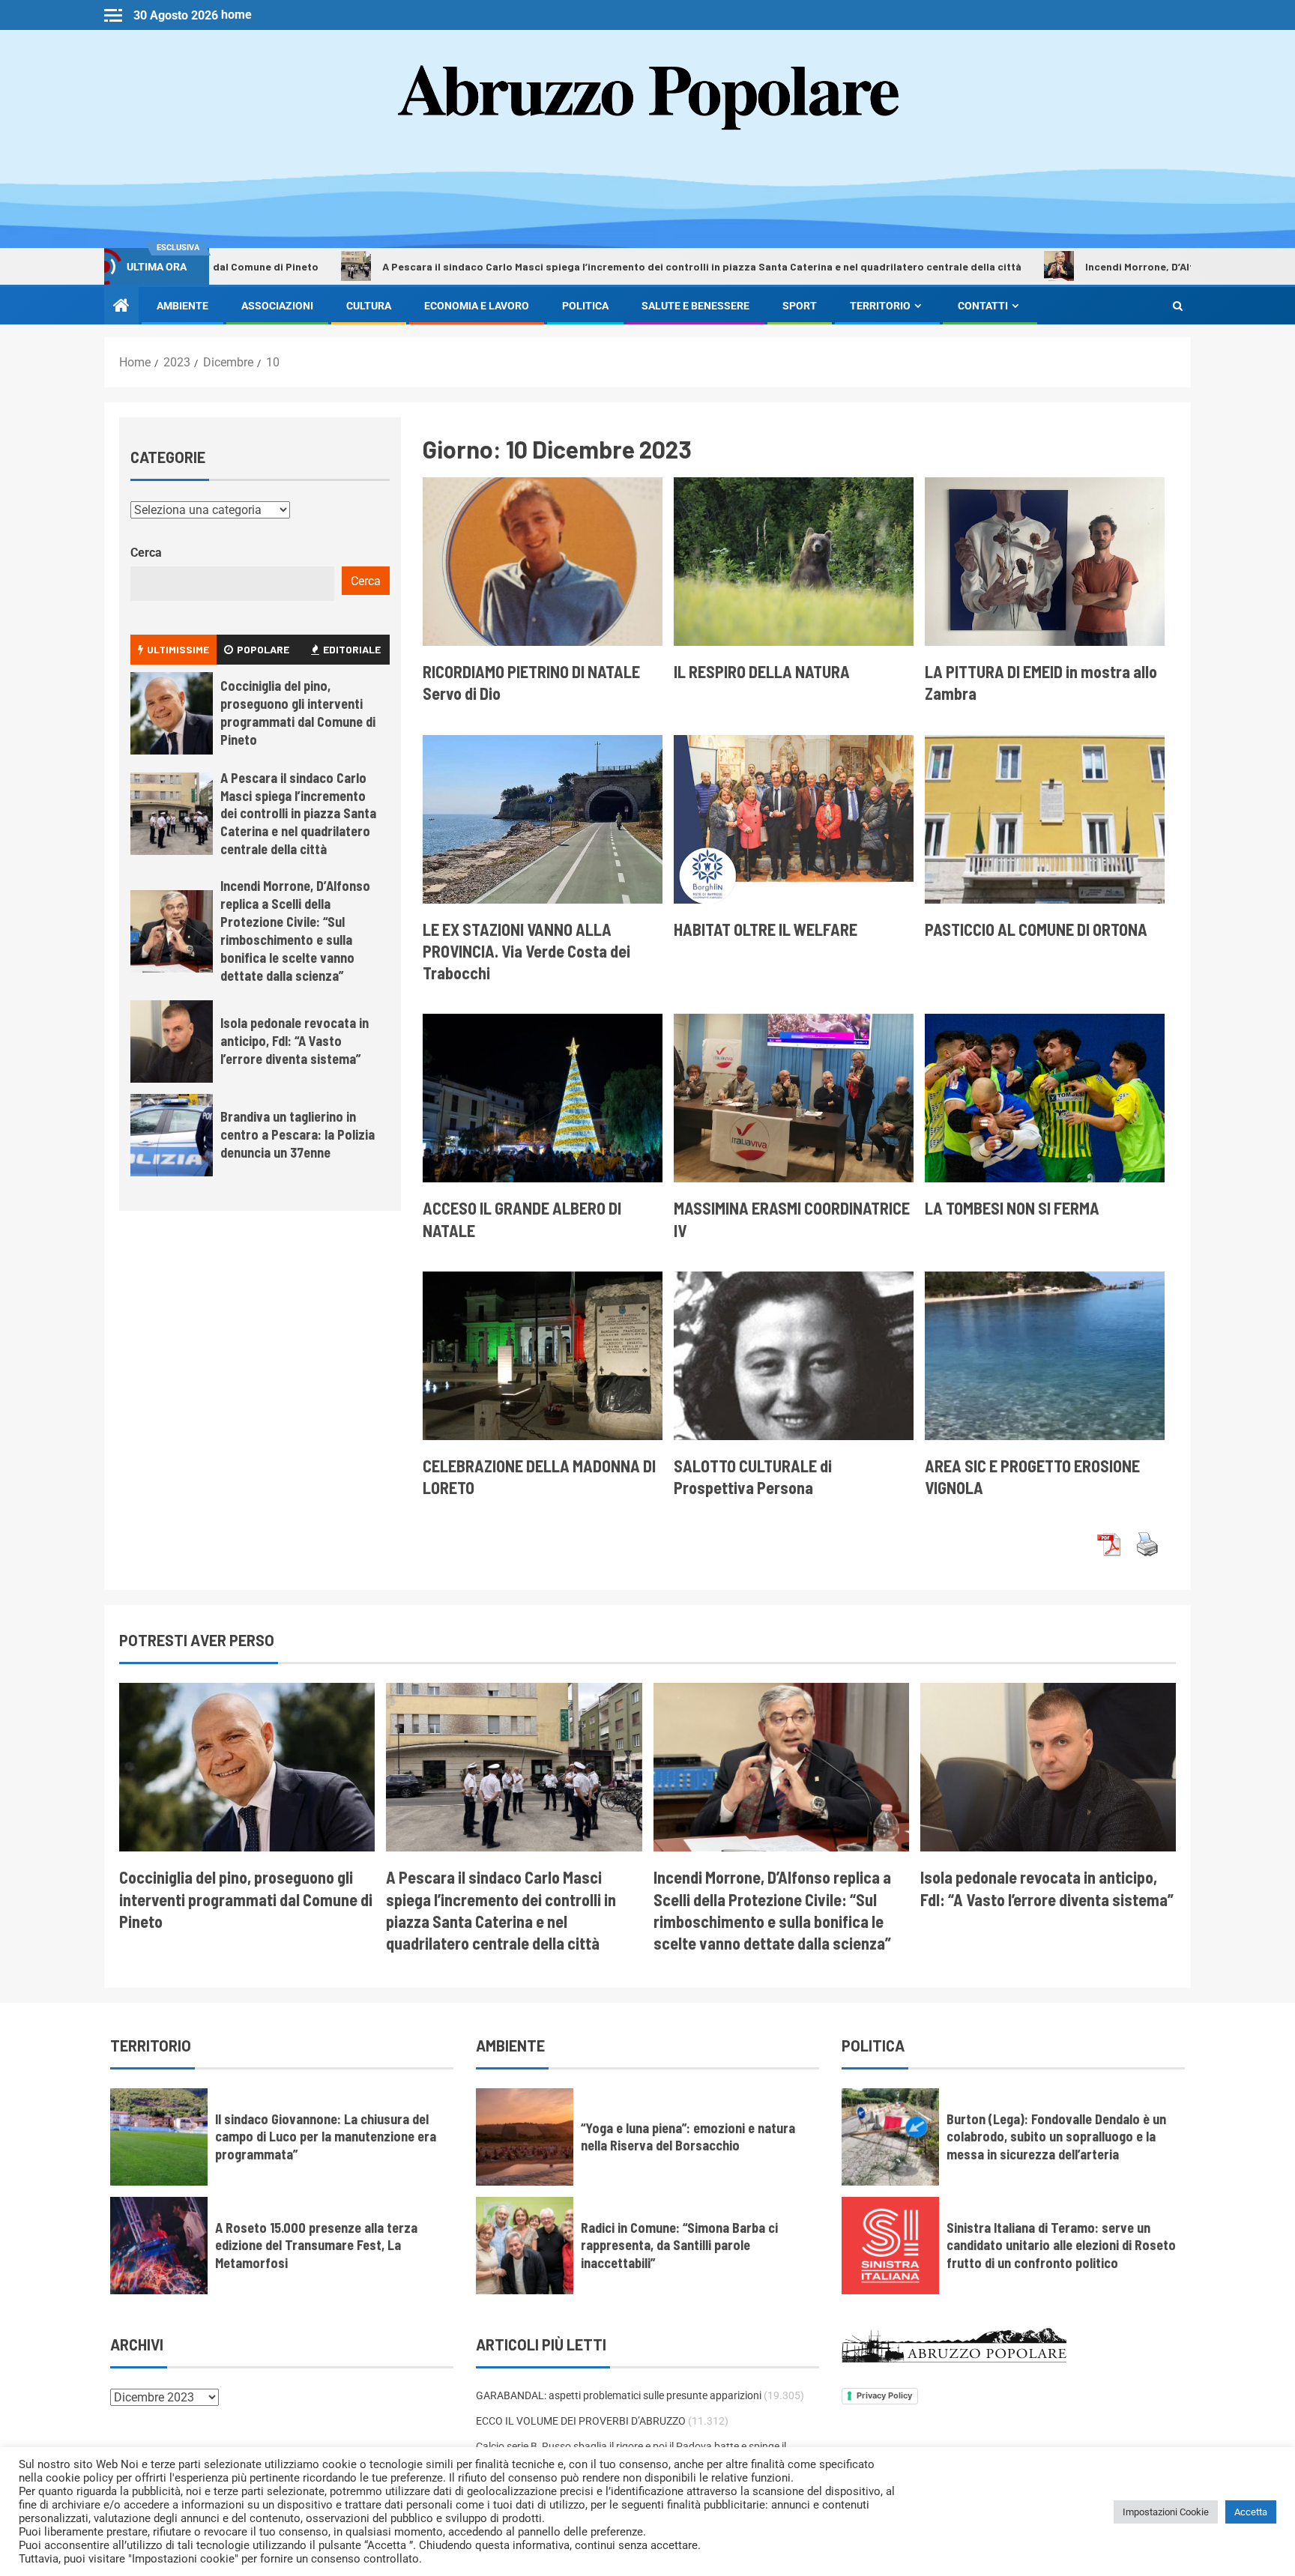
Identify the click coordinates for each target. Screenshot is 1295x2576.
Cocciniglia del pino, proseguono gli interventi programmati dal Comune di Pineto (246, 1899)
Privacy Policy (884, 2395)
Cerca (146, 553)
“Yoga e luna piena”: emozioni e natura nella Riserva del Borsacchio (688, 2137)
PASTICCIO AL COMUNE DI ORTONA (1036, 929)
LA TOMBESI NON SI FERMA (1012, 1208)
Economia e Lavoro (477, 306)
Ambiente (182, 306)
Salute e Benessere (695, 306)
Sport (800, 306)
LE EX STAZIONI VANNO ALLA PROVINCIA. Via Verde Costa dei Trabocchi (526, 951)
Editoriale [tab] (352, 649)
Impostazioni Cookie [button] (1166, 2512)
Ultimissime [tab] (178, 649)
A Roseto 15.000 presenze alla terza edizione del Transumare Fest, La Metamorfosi (316, 2246)
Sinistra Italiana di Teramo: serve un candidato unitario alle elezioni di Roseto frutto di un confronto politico (1061, 2246)
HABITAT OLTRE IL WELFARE (766, 929)
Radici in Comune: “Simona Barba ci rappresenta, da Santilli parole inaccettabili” (679, 2246)
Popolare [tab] (263, 649)
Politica (585, 306)
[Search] (1178, 306)
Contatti (983, 306)
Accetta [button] (1251, 2512)
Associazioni (277, 306)
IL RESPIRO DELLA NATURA (762, 671)
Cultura (369, 306)
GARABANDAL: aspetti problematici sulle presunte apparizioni (619, 2395)
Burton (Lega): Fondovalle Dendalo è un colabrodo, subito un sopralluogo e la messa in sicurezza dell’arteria (1056, 2137)
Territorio (880, 306)
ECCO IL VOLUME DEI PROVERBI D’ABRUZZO (581, 2421)
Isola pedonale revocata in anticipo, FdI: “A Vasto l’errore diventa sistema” (295, 1041)
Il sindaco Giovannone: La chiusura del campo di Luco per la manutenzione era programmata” (326, 2137)
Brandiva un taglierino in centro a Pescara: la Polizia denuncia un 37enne (298, 1134)
